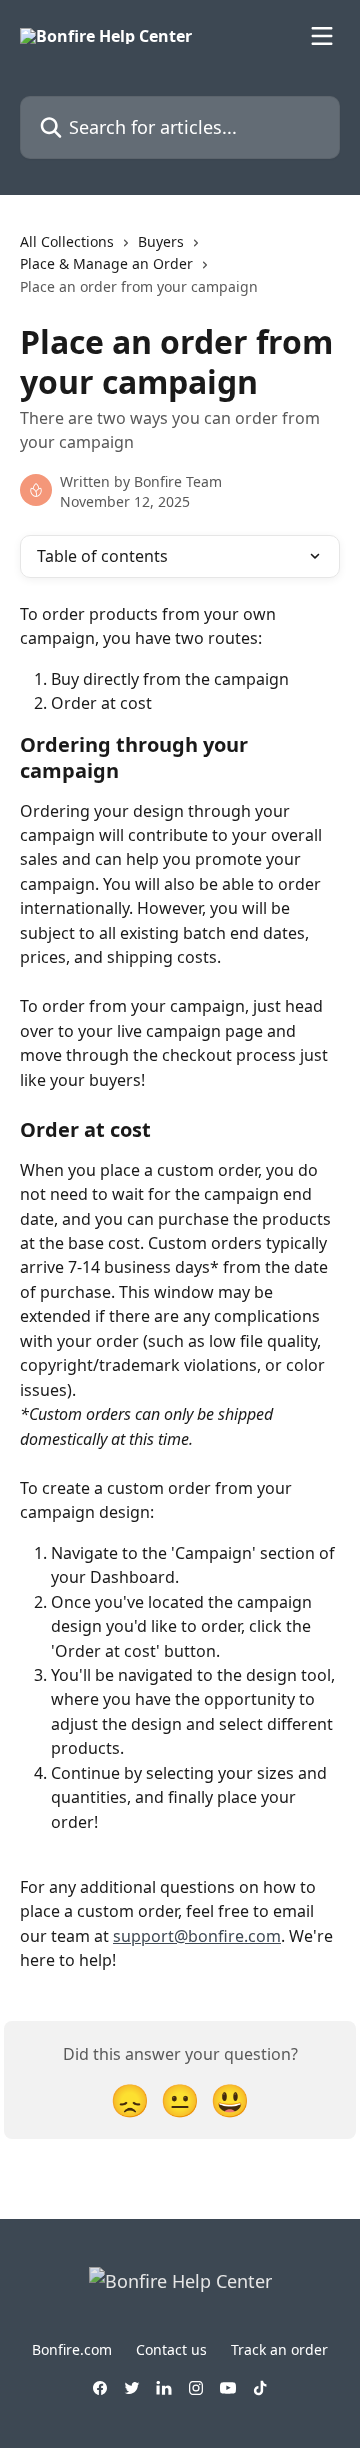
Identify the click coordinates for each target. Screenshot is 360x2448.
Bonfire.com (72, 2349)
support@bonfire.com (197, 1936)
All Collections (67, 241)
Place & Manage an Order (106, 263)
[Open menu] (322, 36)
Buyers (161, 241)
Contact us (171, 2349)
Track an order (279, 2349)
